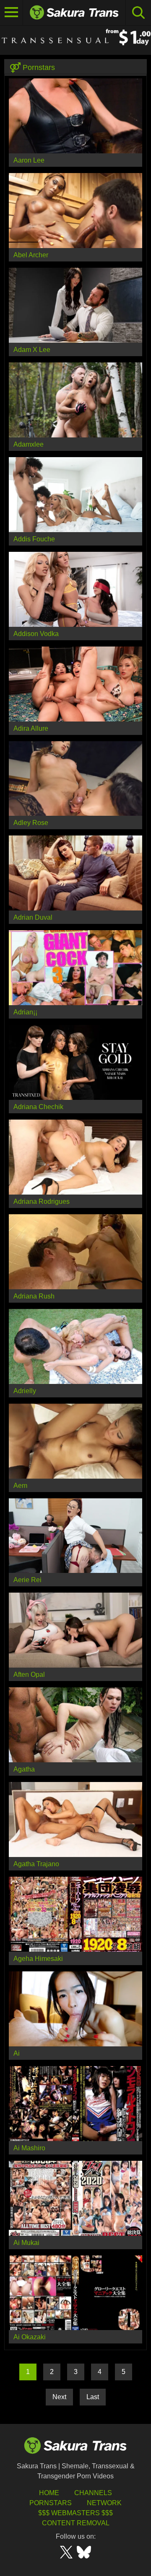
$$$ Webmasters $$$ (75, 2513)
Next (59, 2397)
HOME (49, 2493)
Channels (93, 2493)
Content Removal (76, 2523)
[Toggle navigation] (12, 13)
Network (104, 2503)
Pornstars (51, 2503)
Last (93, 2397)
